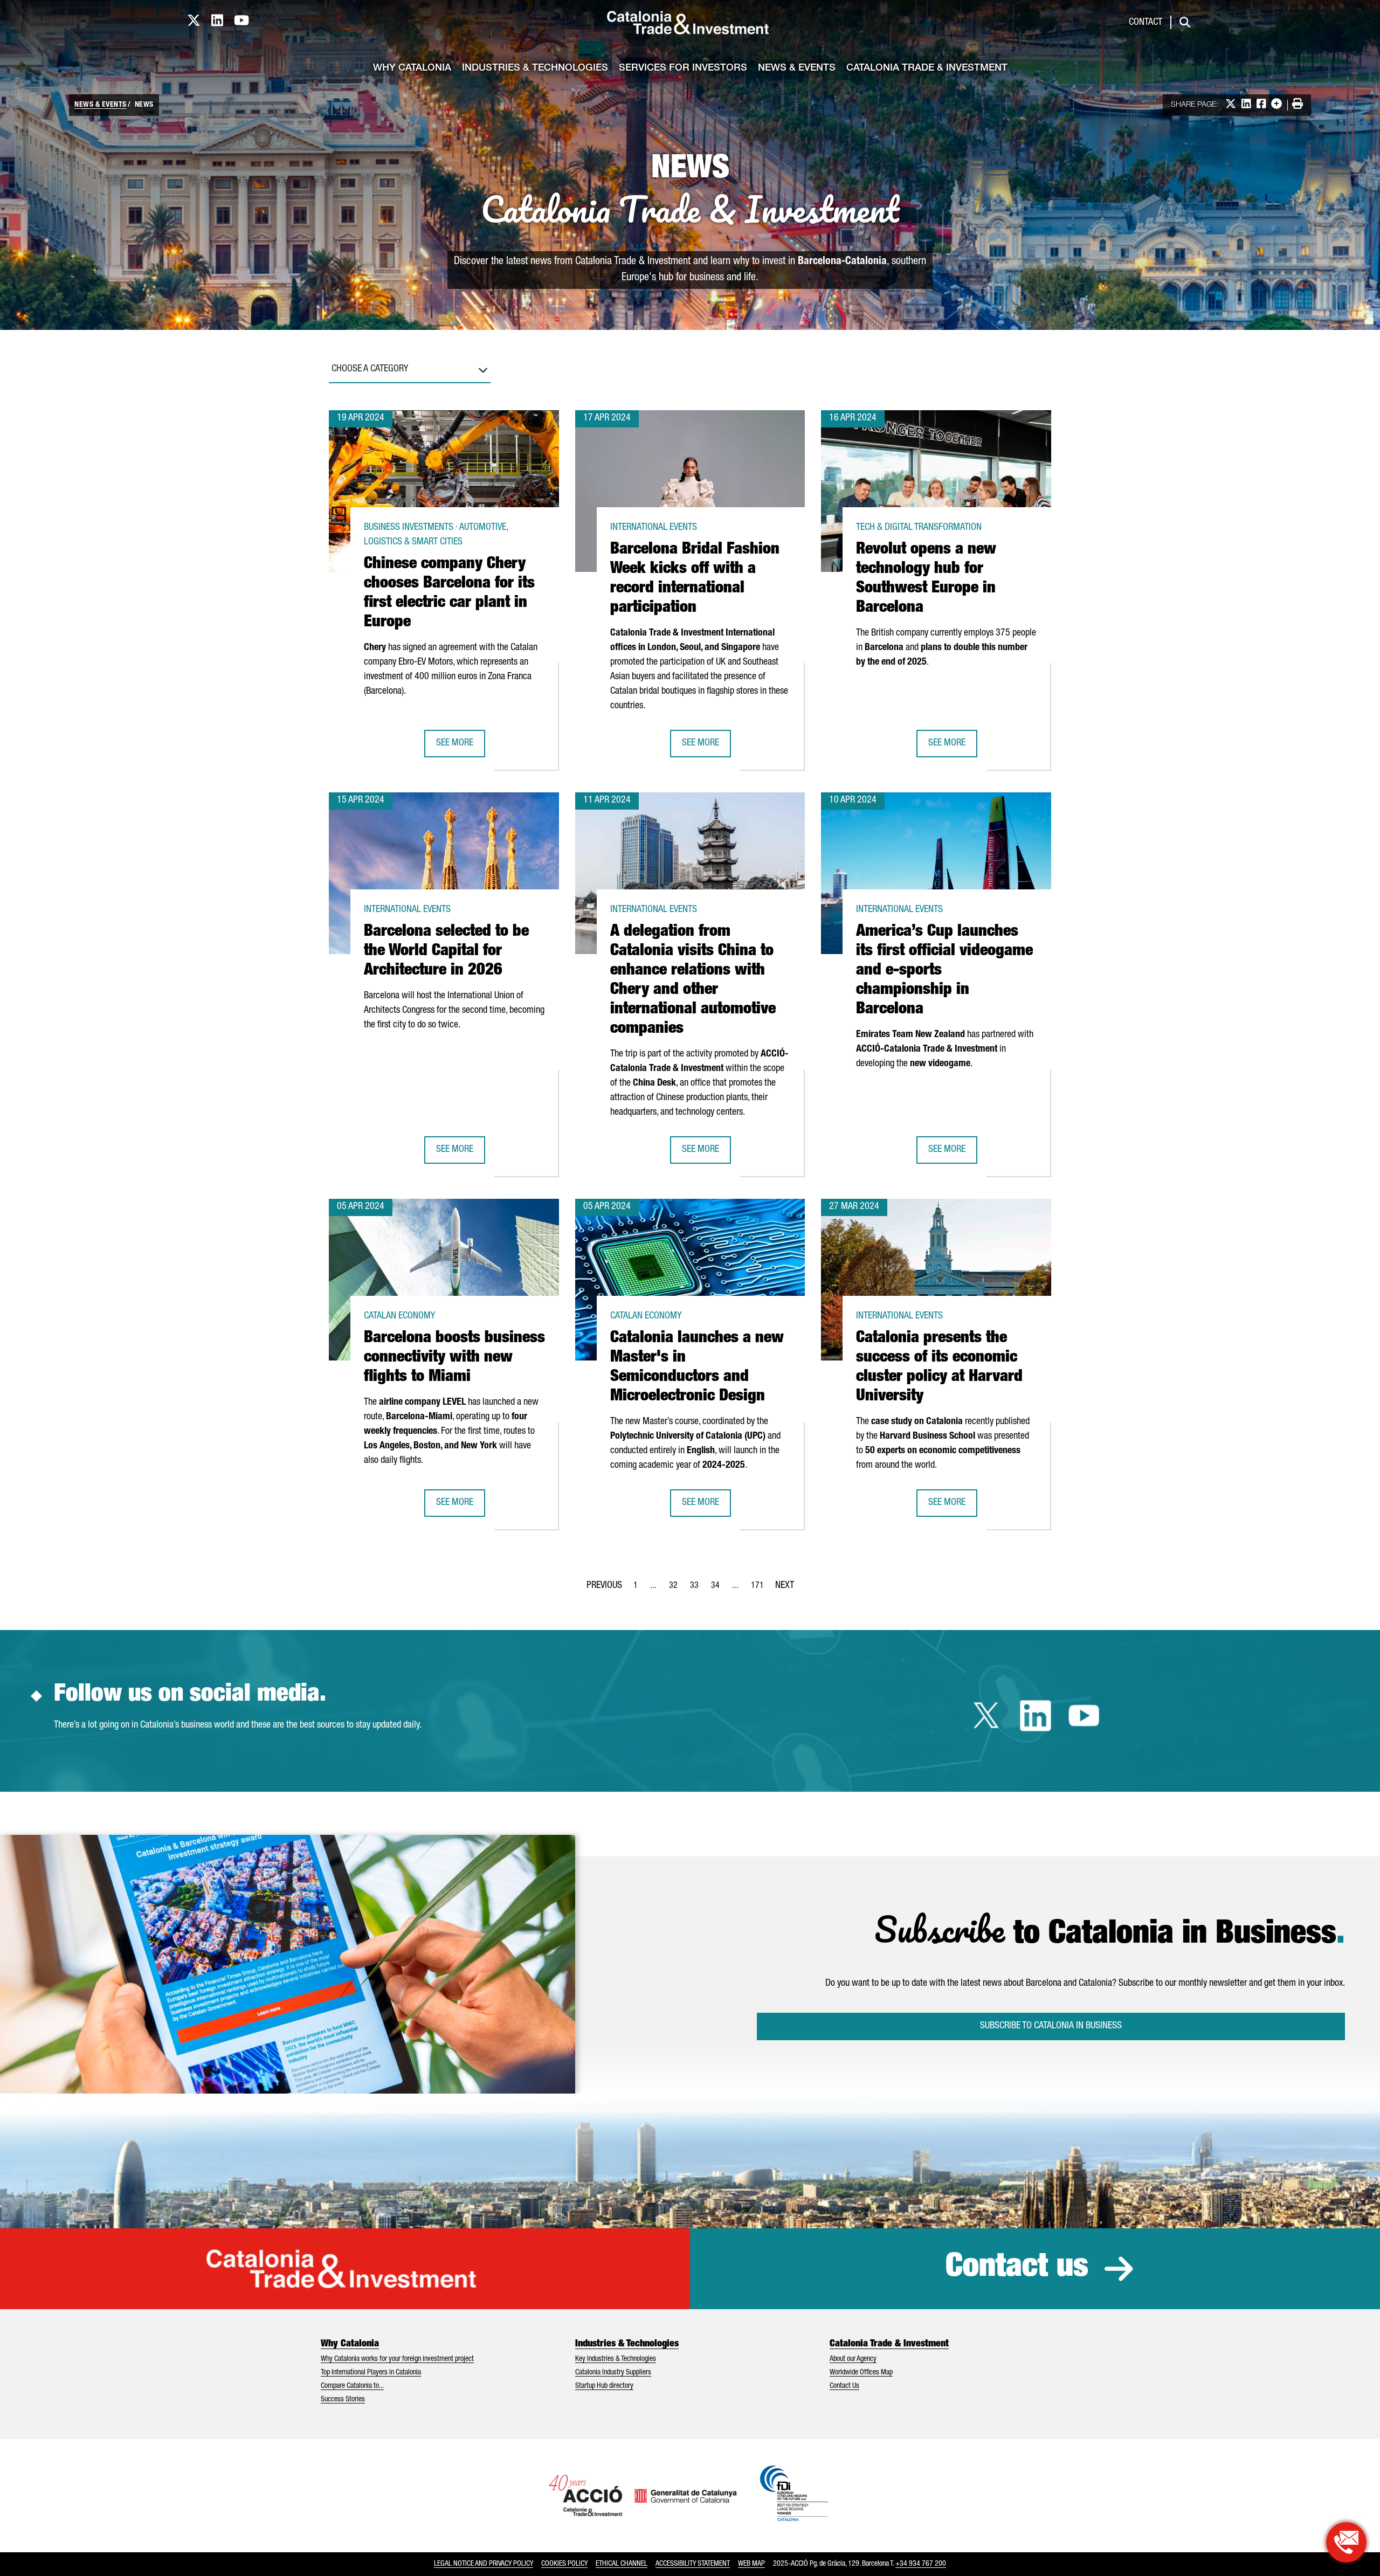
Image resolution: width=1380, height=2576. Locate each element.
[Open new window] (1346, 2542)
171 (761, 1589)
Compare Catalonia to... (352, 2386)
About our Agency (853, 2359)
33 (698, 1589)
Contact (1146, 23)
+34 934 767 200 (921, 2564)
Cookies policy (564, 2564)
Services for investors (683, 68)
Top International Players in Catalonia (371, 2373)
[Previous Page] (604, 1584)
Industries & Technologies (535, 68)
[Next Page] (785, 1584)
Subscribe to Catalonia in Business (1051, 2026)
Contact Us (844, 2386)
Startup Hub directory (604, 2386)
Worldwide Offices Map (861, 2373)
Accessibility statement (693, 2564)
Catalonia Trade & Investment (927, 68)
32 (677, 1589)
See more (460, 747)
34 (719, 1589)
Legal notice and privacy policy (484, 2564)
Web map (751, 2564)
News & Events (797, 68)
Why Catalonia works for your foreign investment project (397, 2359)
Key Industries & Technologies (616, 2359)
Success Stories (343, 2400)
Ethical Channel (622, 2564)
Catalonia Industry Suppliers (613, 2373)
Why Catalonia (412, 68)
